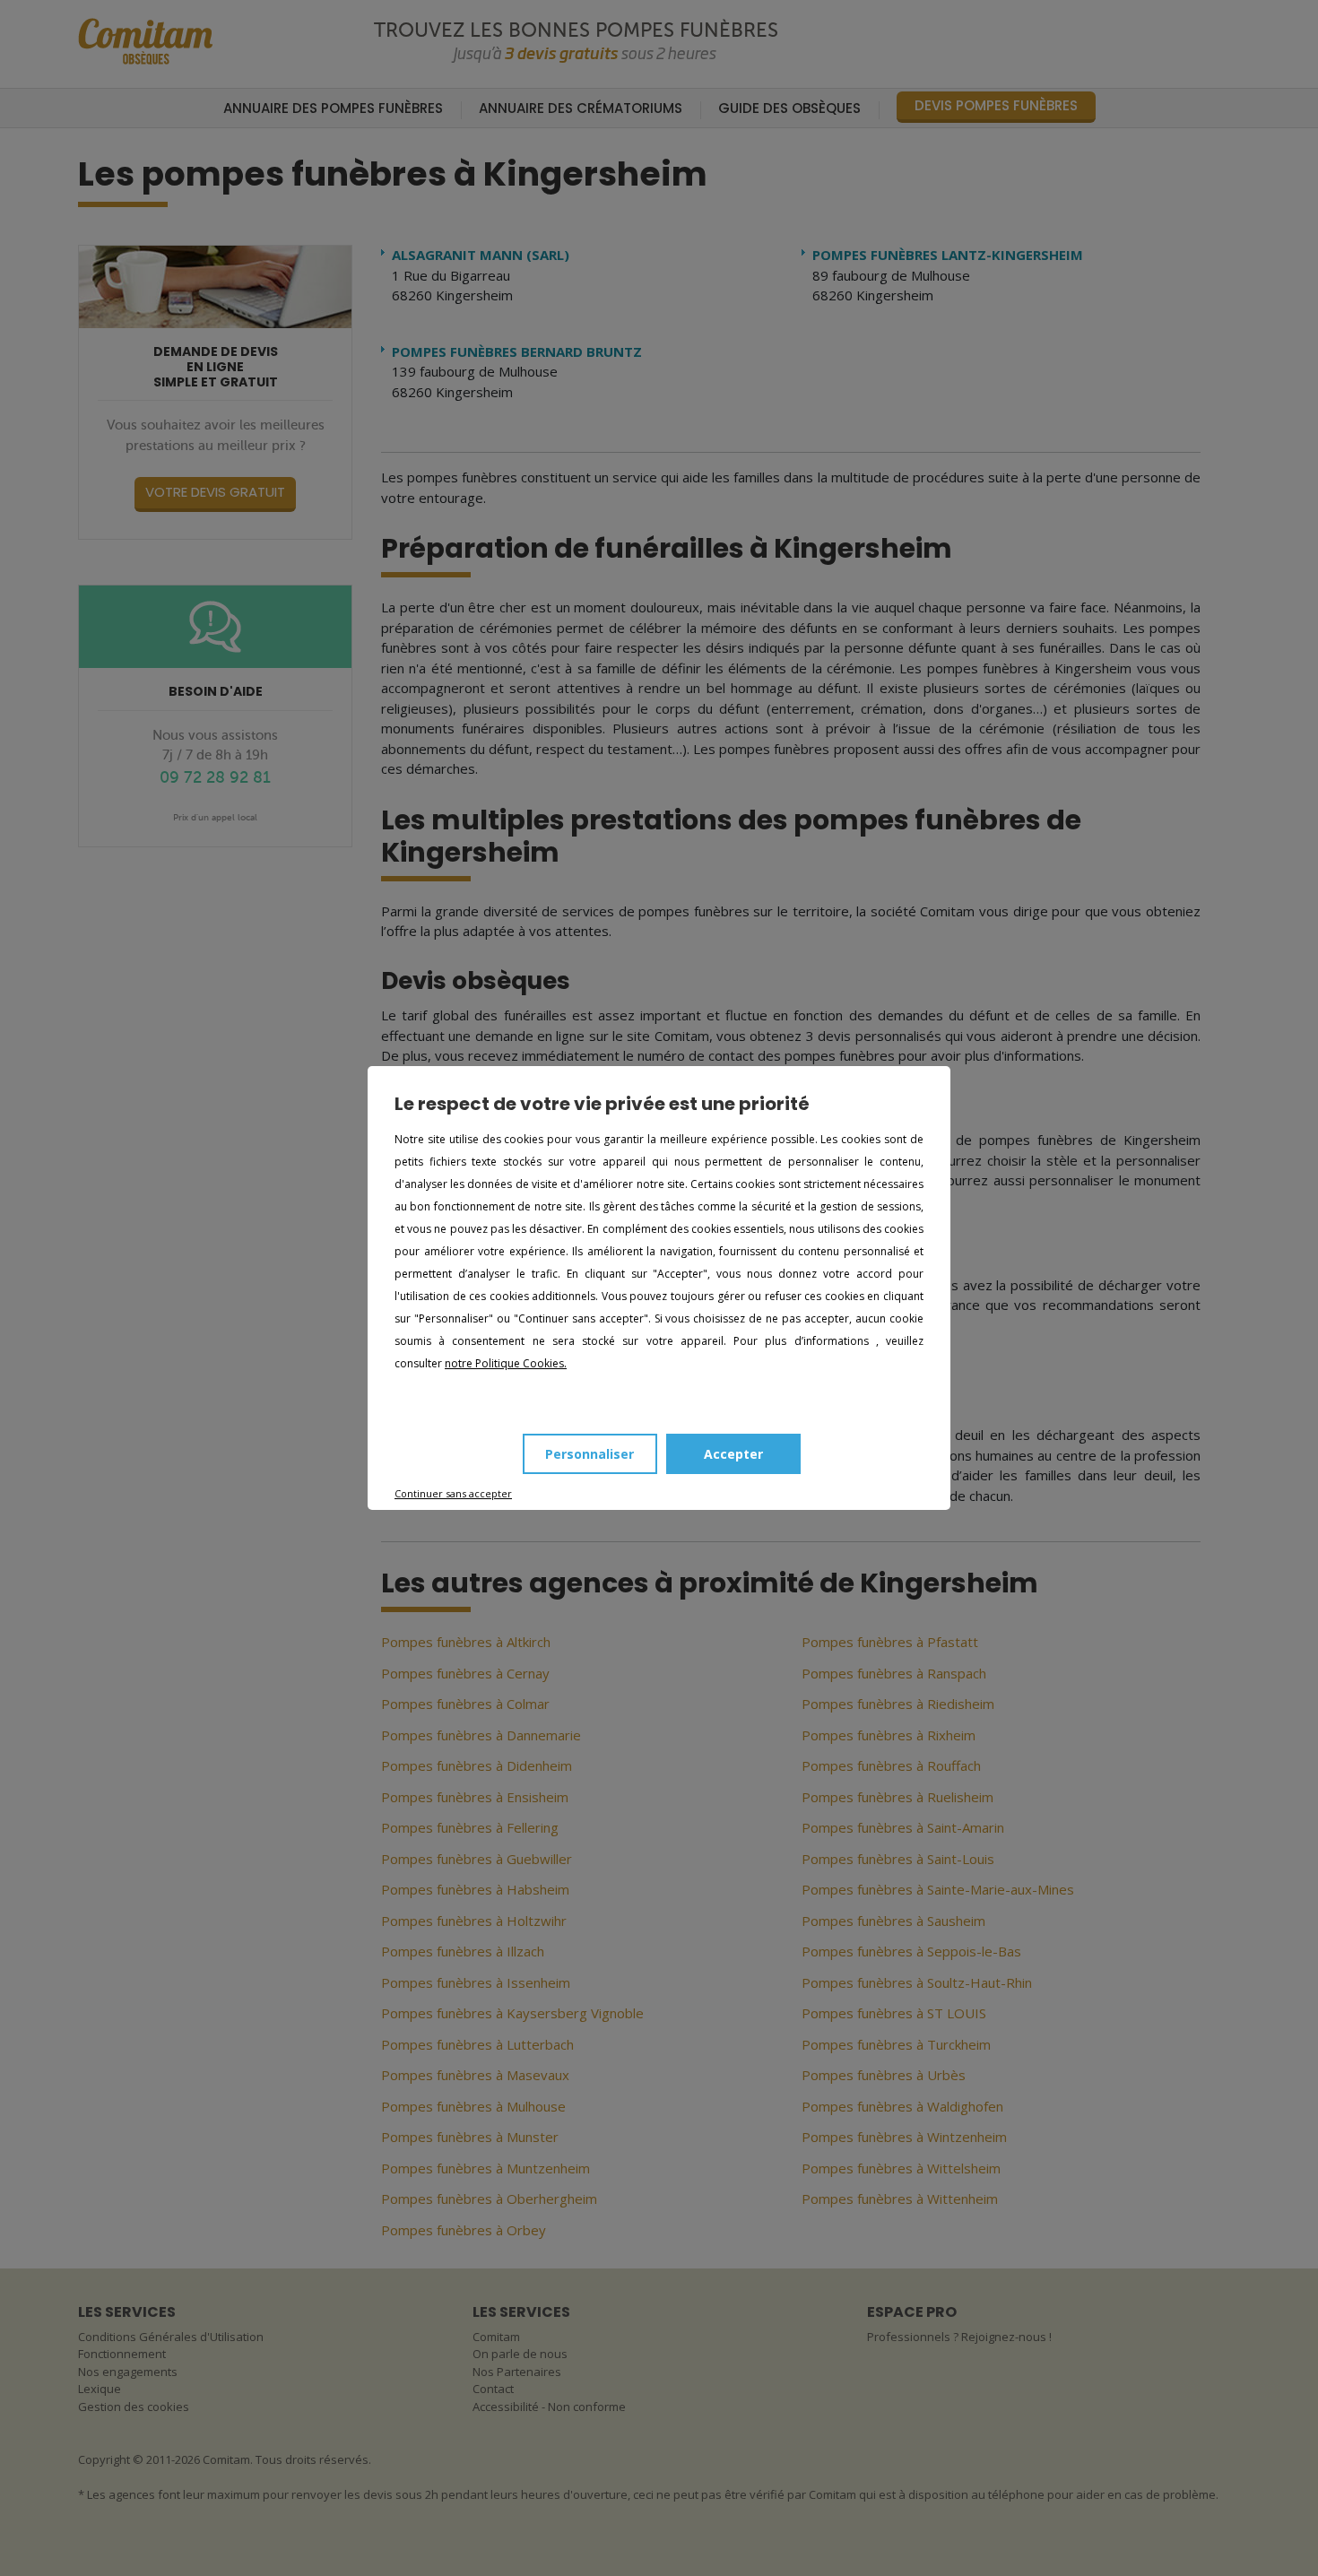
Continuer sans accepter (453, 1493)
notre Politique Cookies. (506, 1363)
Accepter (733, 1454)
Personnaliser (590, 1454)
